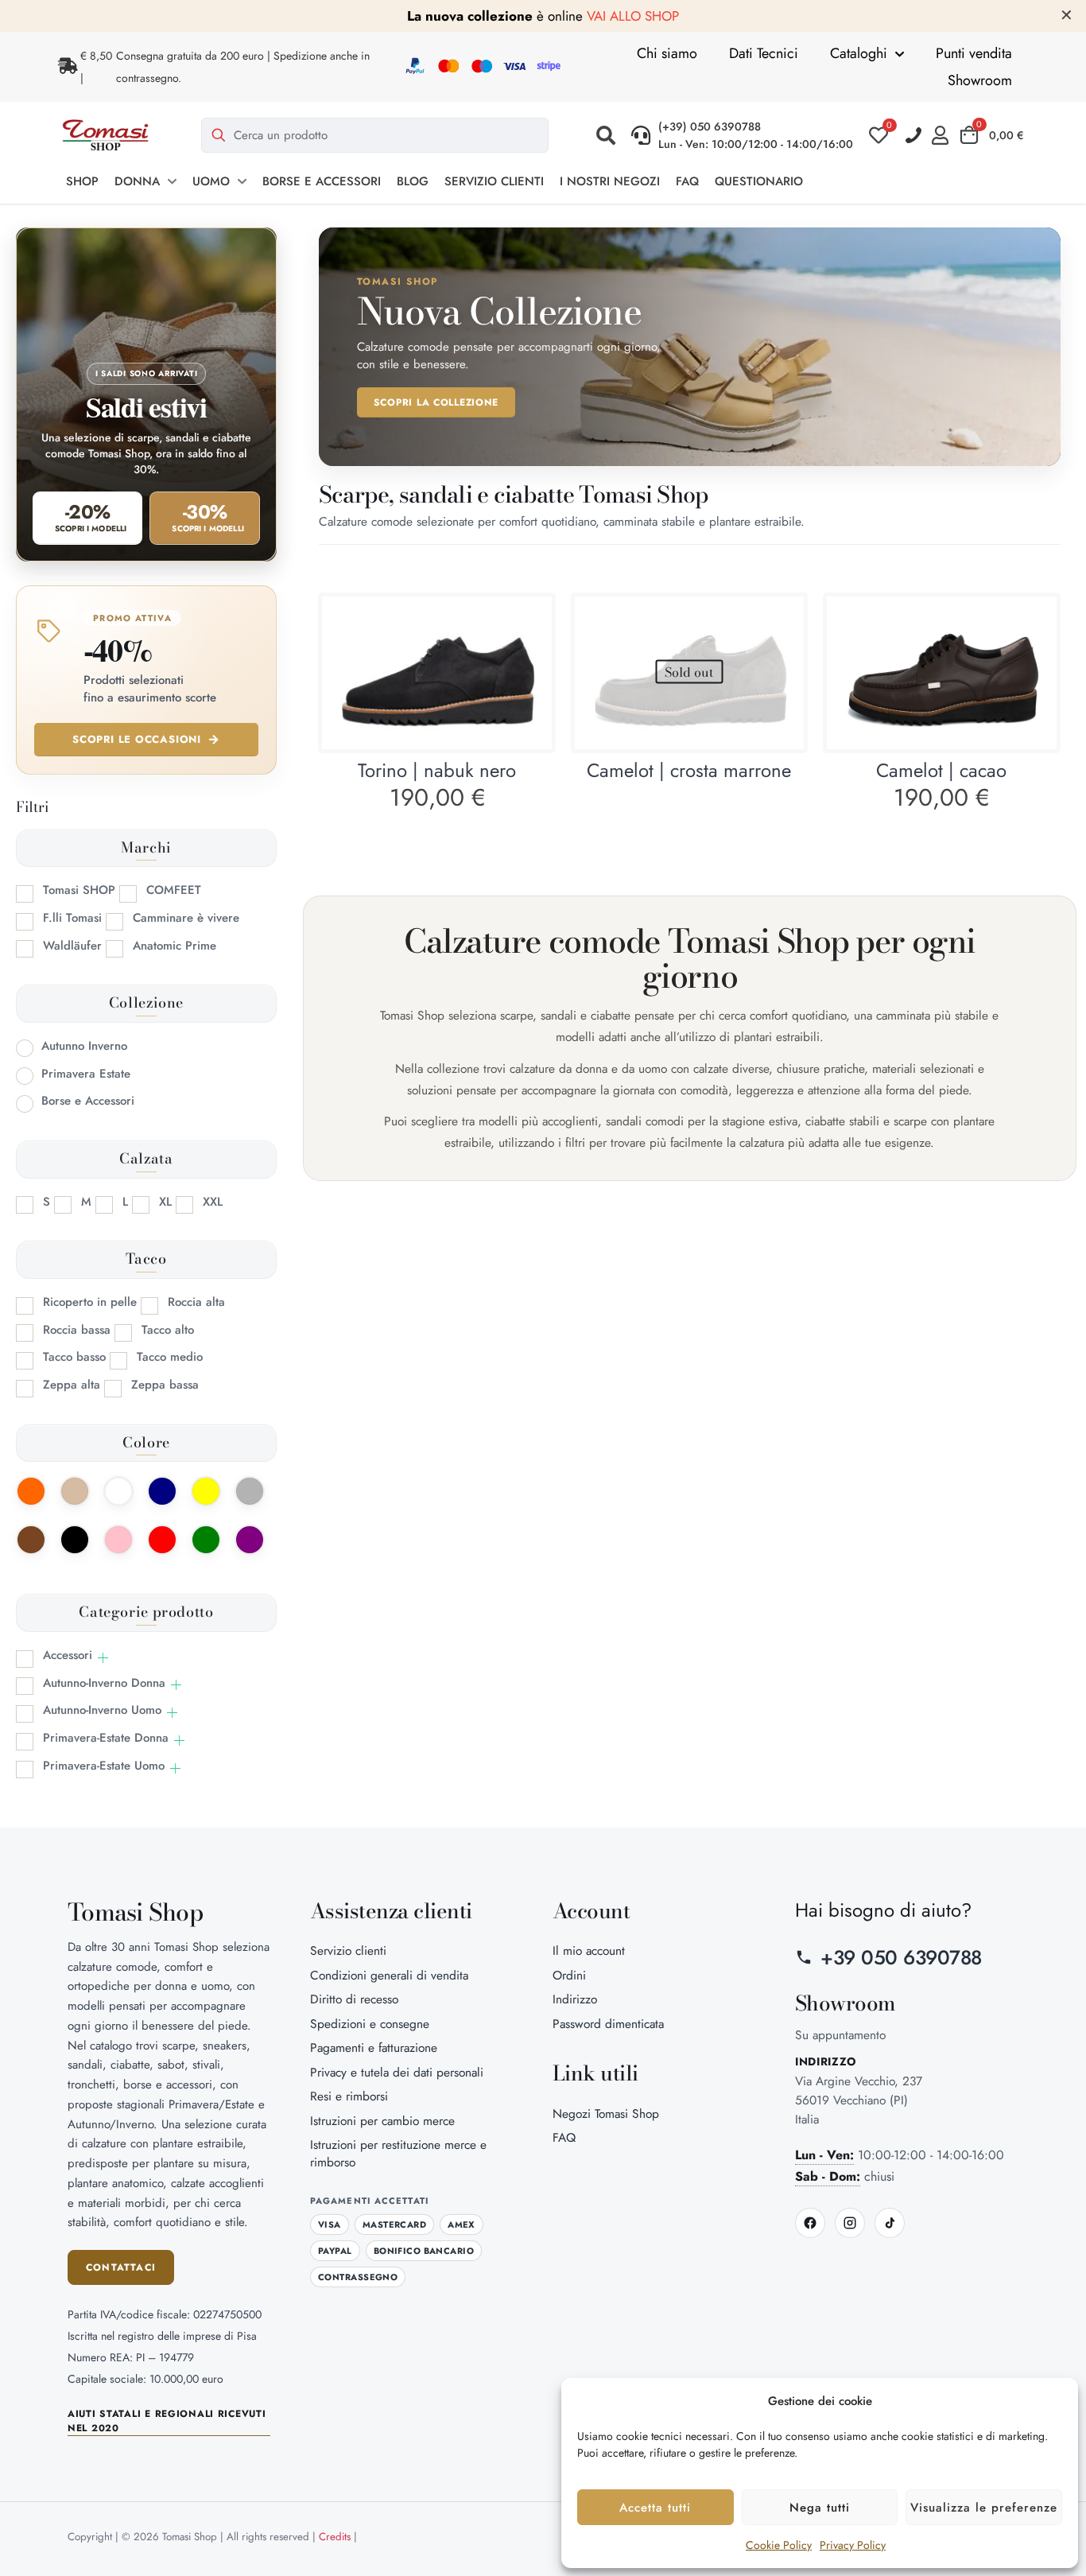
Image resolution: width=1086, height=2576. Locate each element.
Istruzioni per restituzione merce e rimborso (398, 2153)
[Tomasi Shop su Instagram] (850, 2223)
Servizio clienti (348, 1950)
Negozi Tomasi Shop (606, 2114)
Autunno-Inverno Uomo (102, 1710)
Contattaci (121, 2267)
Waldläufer (72, 946)
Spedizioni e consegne (370, 2024)
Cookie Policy (779, 2545)
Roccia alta (196, 1302)
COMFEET (174, 890)
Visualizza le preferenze (984, 2508)
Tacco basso (74, 1357)
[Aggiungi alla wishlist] (529, 653)
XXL (213, 1202)
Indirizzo (575, 1999)
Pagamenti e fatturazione (374, 2048)
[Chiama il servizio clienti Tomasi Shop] (914, 136)
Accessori (68, 1655)
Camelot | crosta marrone (689, 770)
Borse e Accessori (88, 1101)
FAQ (564, 2137)
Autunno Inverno (84, 1046)
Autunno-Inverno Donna (104, 1683)
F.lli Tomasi (72, 918)
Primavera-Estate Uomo (104, 1766)
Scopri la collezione (436, 402)
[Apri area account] (944, 135)
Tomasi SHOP (79, 890)
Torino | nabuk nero (437, 770)
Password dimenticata (608, 2024)
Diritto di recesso (354, 1999)
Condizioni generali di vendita (389, 1975)
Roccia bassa (77, 1330)
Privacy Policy (853, 2545)
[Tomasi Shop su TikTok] (890, 2223)
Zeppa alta (72, 1385)
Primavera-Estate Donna (106, 1738)
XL (165, 1202)
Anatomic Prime (175, 946)
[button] (606, 135)
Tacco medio (170, 1357)
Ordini (569, 1975)
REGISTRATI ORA (708, 16)
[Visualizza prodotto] (529, 619)
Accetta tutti (655, 2508)
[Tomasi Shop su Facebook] (810, 2223)
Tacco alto (168, 1330)
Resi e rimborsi (349, 2096)
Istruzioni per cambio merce (382, 2121)
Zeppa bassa (165, 1385)
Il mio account (589, 1950)
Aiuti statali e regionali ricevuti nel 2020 (167, 2421)
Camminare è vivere (186, 918)
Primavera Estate (86, 1074)
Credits (335, 2537)
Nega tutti (820, 2508)
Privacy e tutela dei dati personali (397, 2072)
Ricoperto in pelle (90, 1302)
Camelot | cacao (941, 770)
